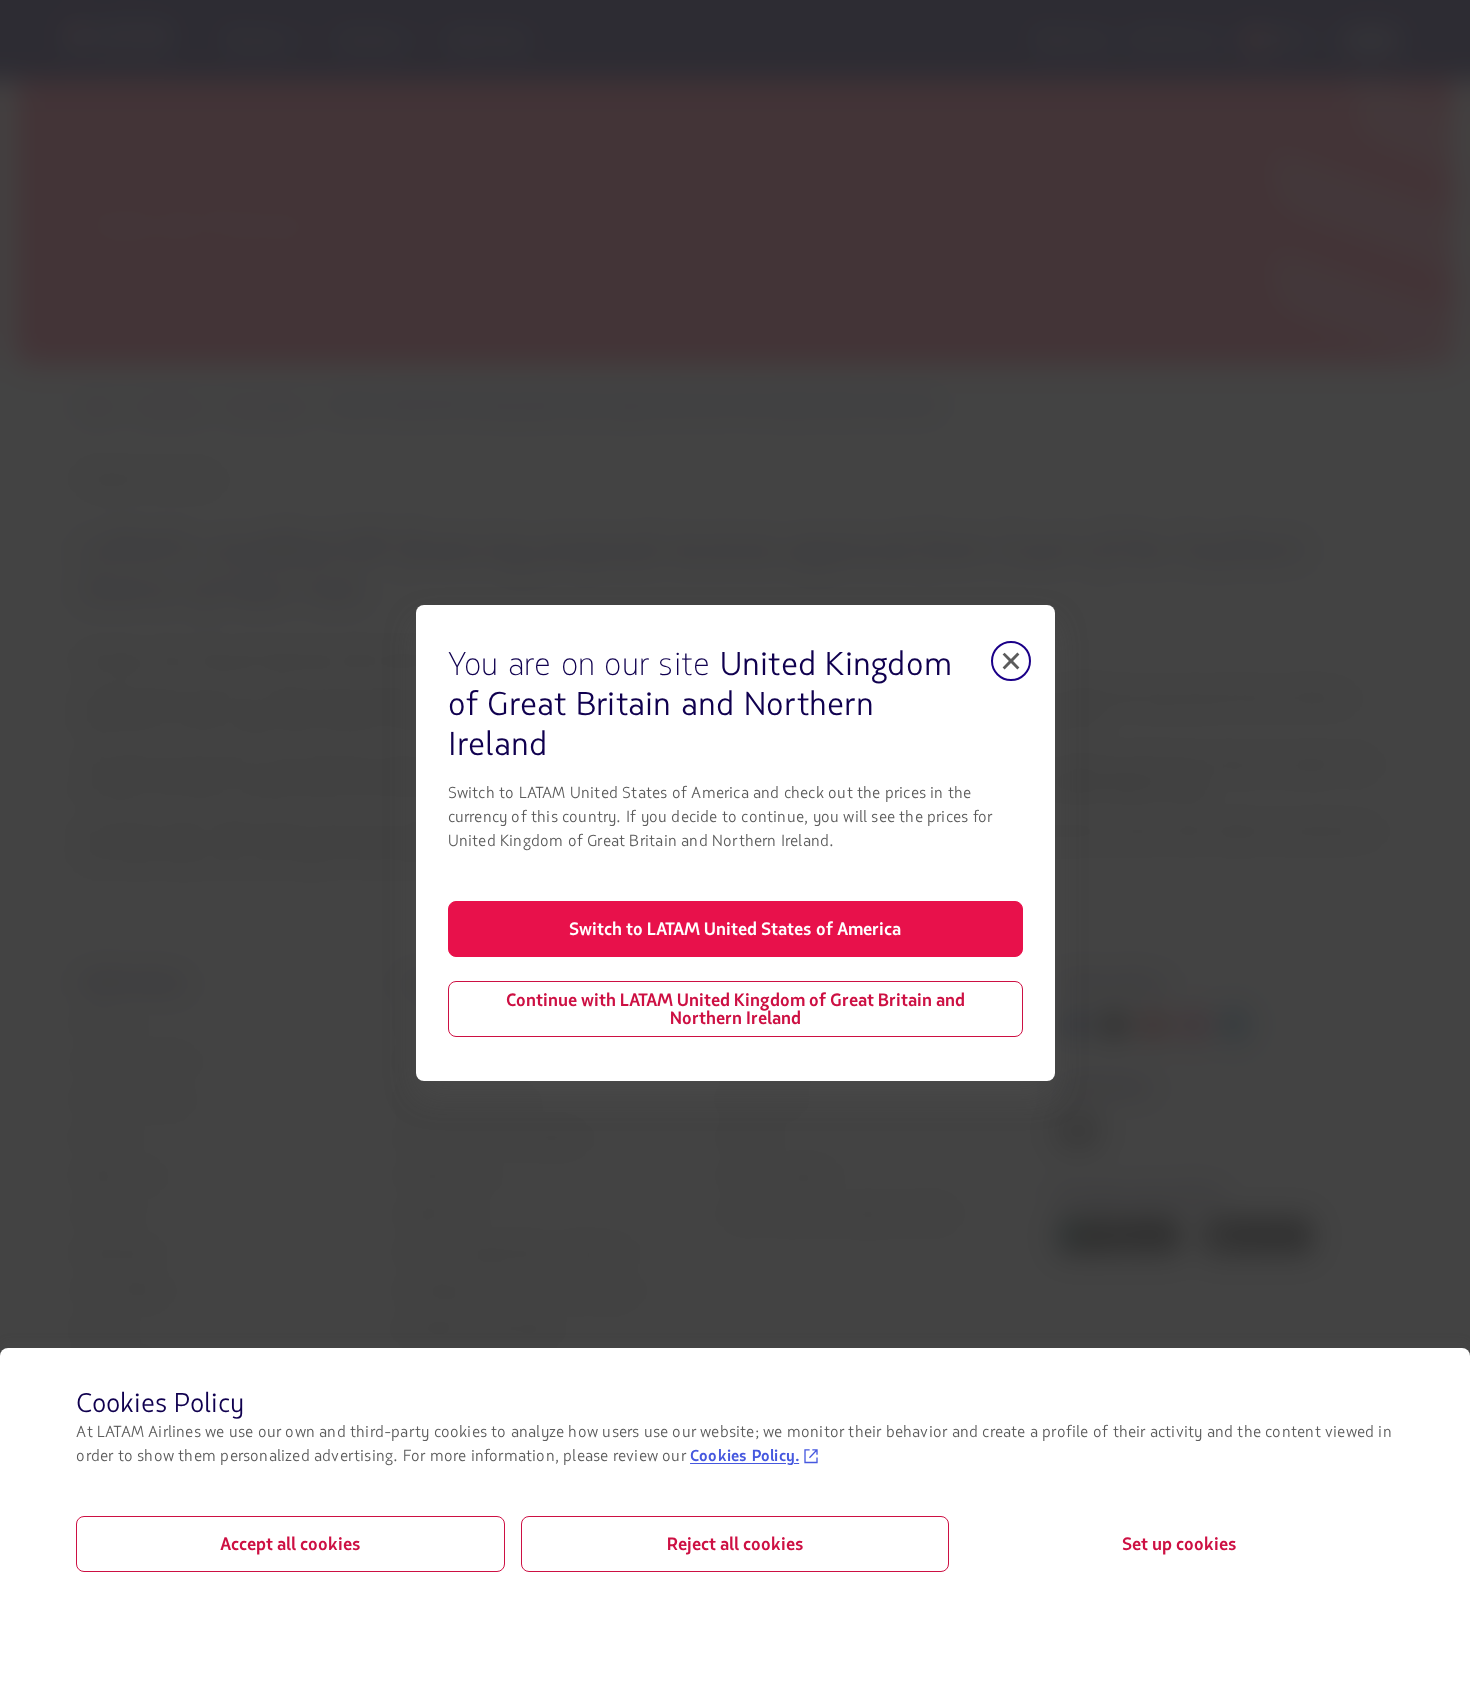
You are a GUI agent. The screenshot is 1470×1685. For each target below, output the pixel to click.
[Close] (1011, 661)
